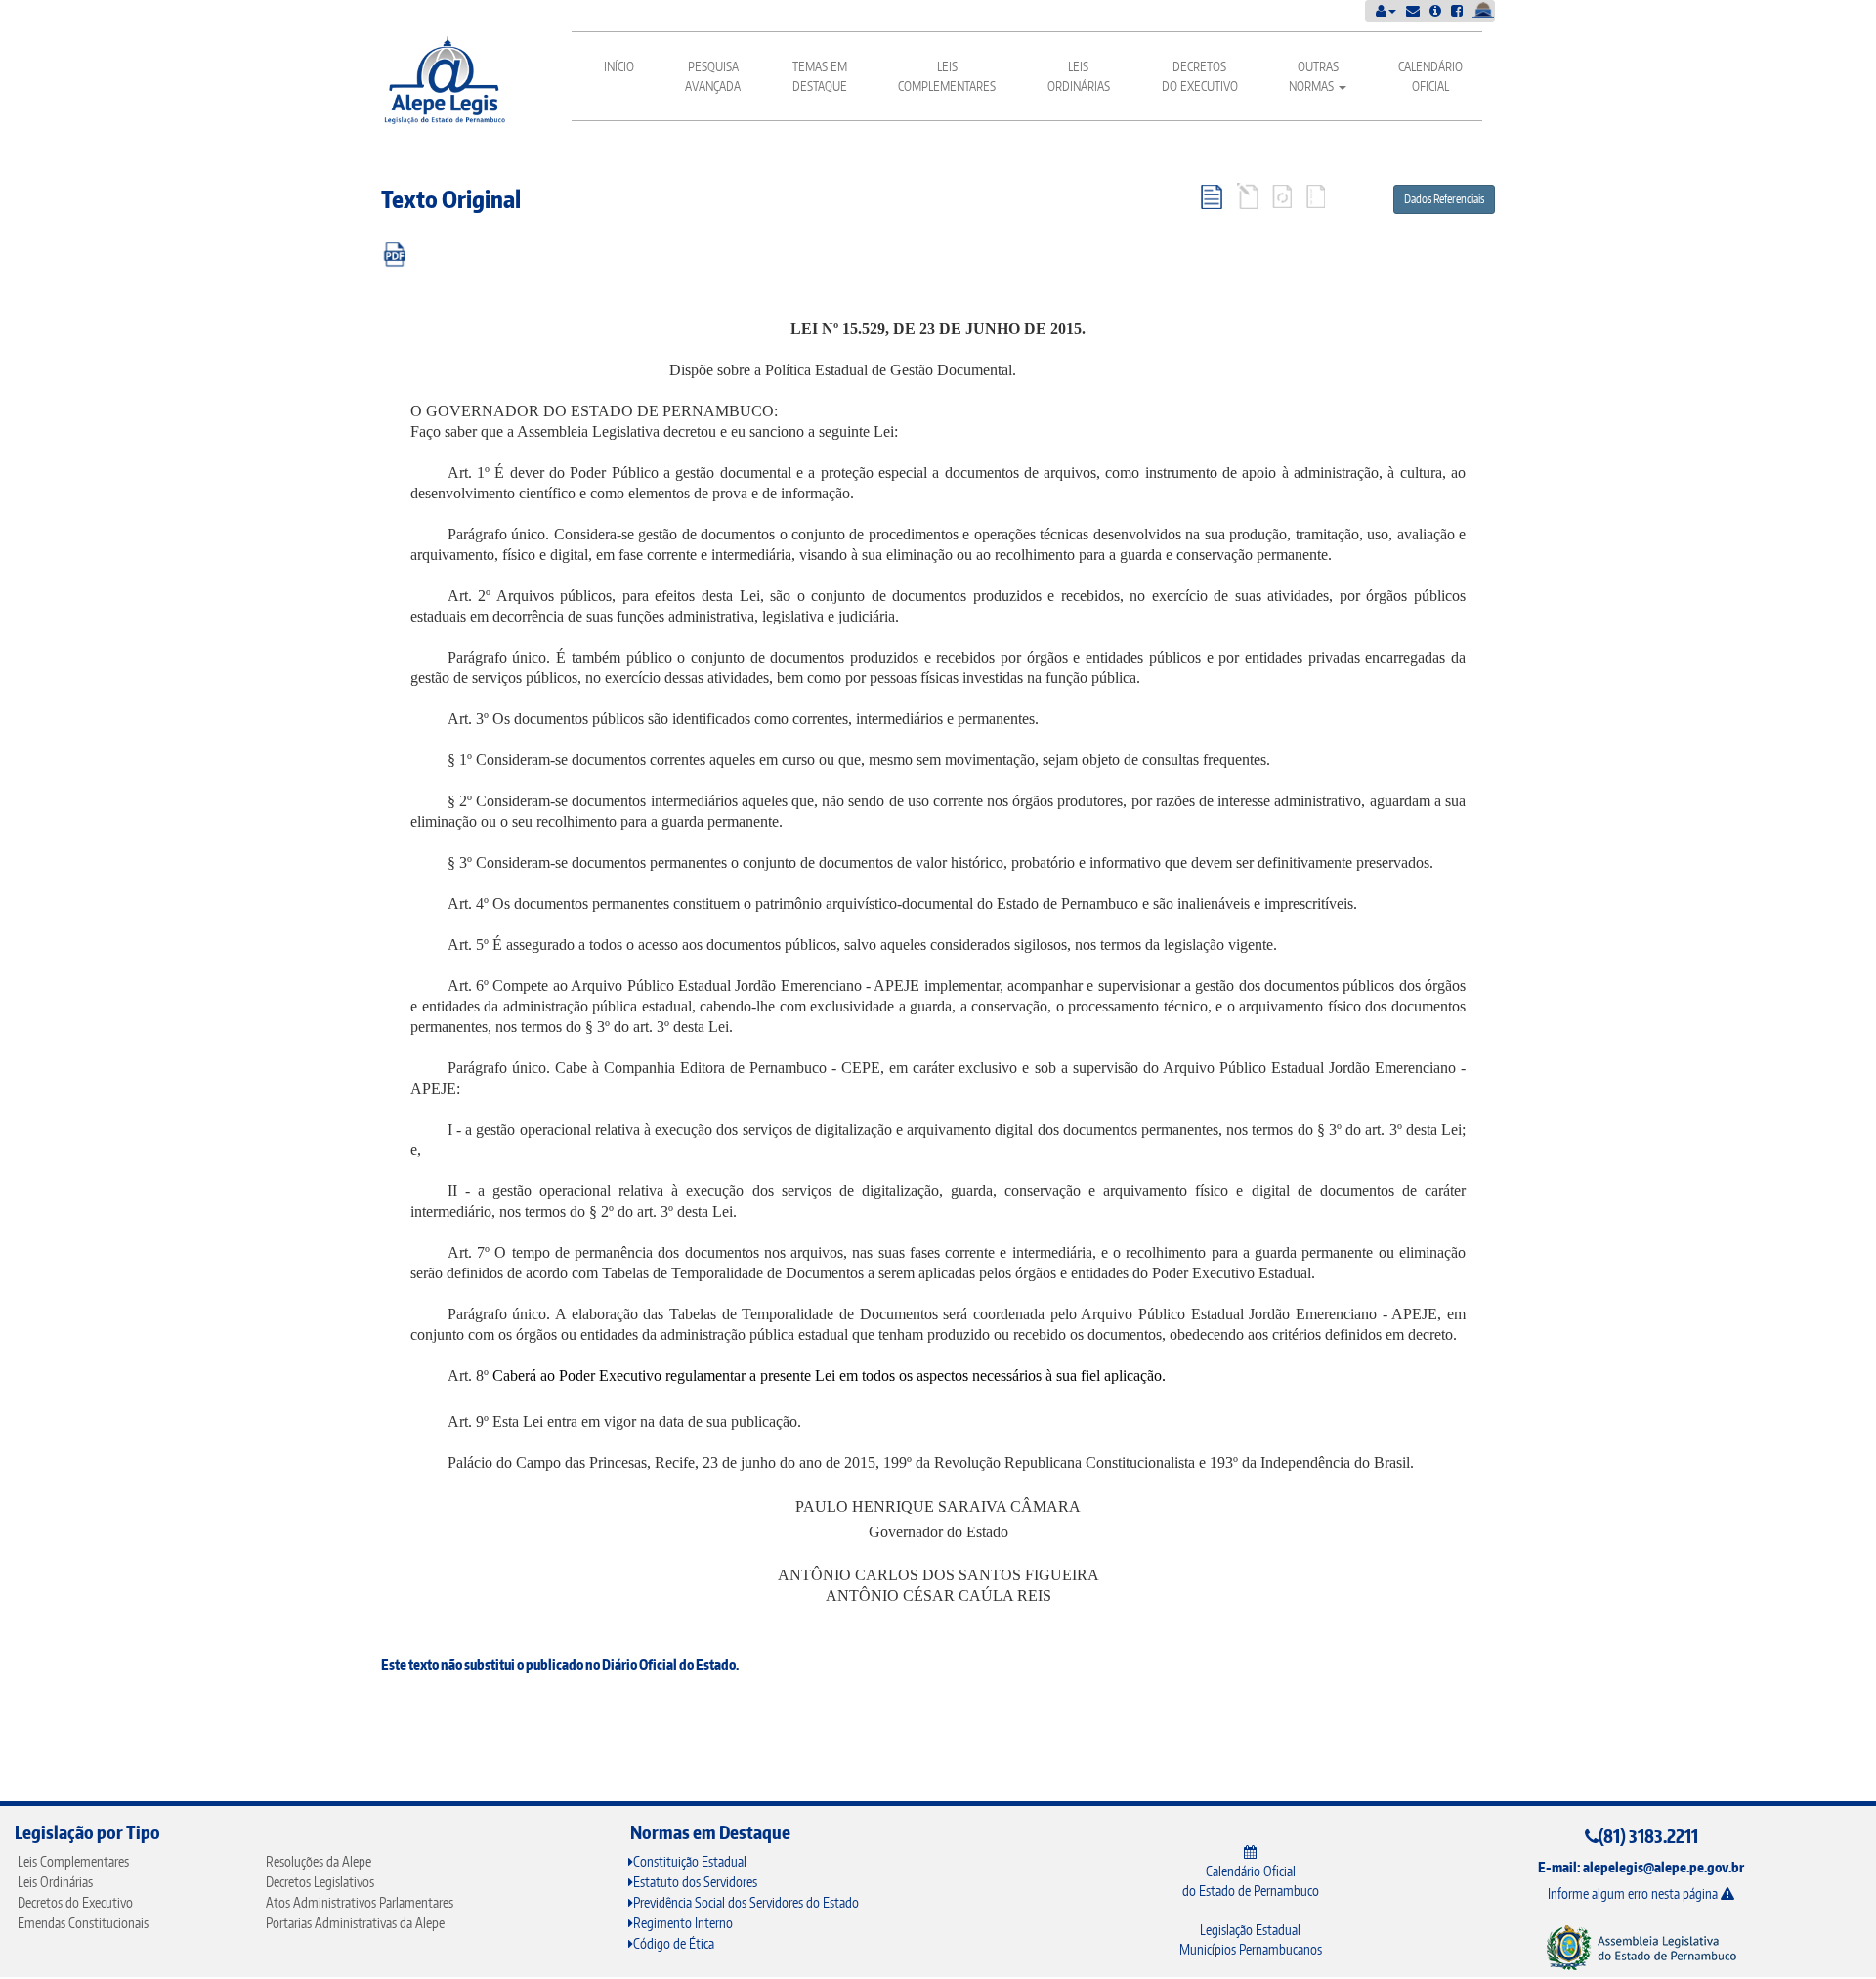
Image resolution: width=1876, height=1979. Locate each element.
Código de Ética (674, 1943)
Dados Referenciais (1444, 199)
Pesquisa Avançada (713, 76)
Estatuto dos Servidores (695, 1882)
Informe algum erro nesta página (1634, 1893)
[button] (1386, 10)
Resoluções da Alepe (319, 1861)
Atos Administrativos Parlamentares (360, 1902)
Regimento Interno (683, 1923)
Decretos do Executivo (1200, 76)
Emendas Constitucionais (83, 1923)
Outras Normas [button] (1314, 76)
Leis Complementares (947, 76)
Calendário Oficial (1430, 76)
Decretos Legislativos (320, 1882)
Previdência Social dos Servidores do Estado (746, 1902)
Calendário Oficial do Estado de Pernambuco (1251, 1881)
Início (619, 66)
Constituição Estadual (690, 1861)
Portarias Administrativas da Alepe (355, 1923)
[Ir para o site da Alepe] (1641, 1946)
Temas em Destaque (820, 76)
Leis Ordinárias (1079, 76)
